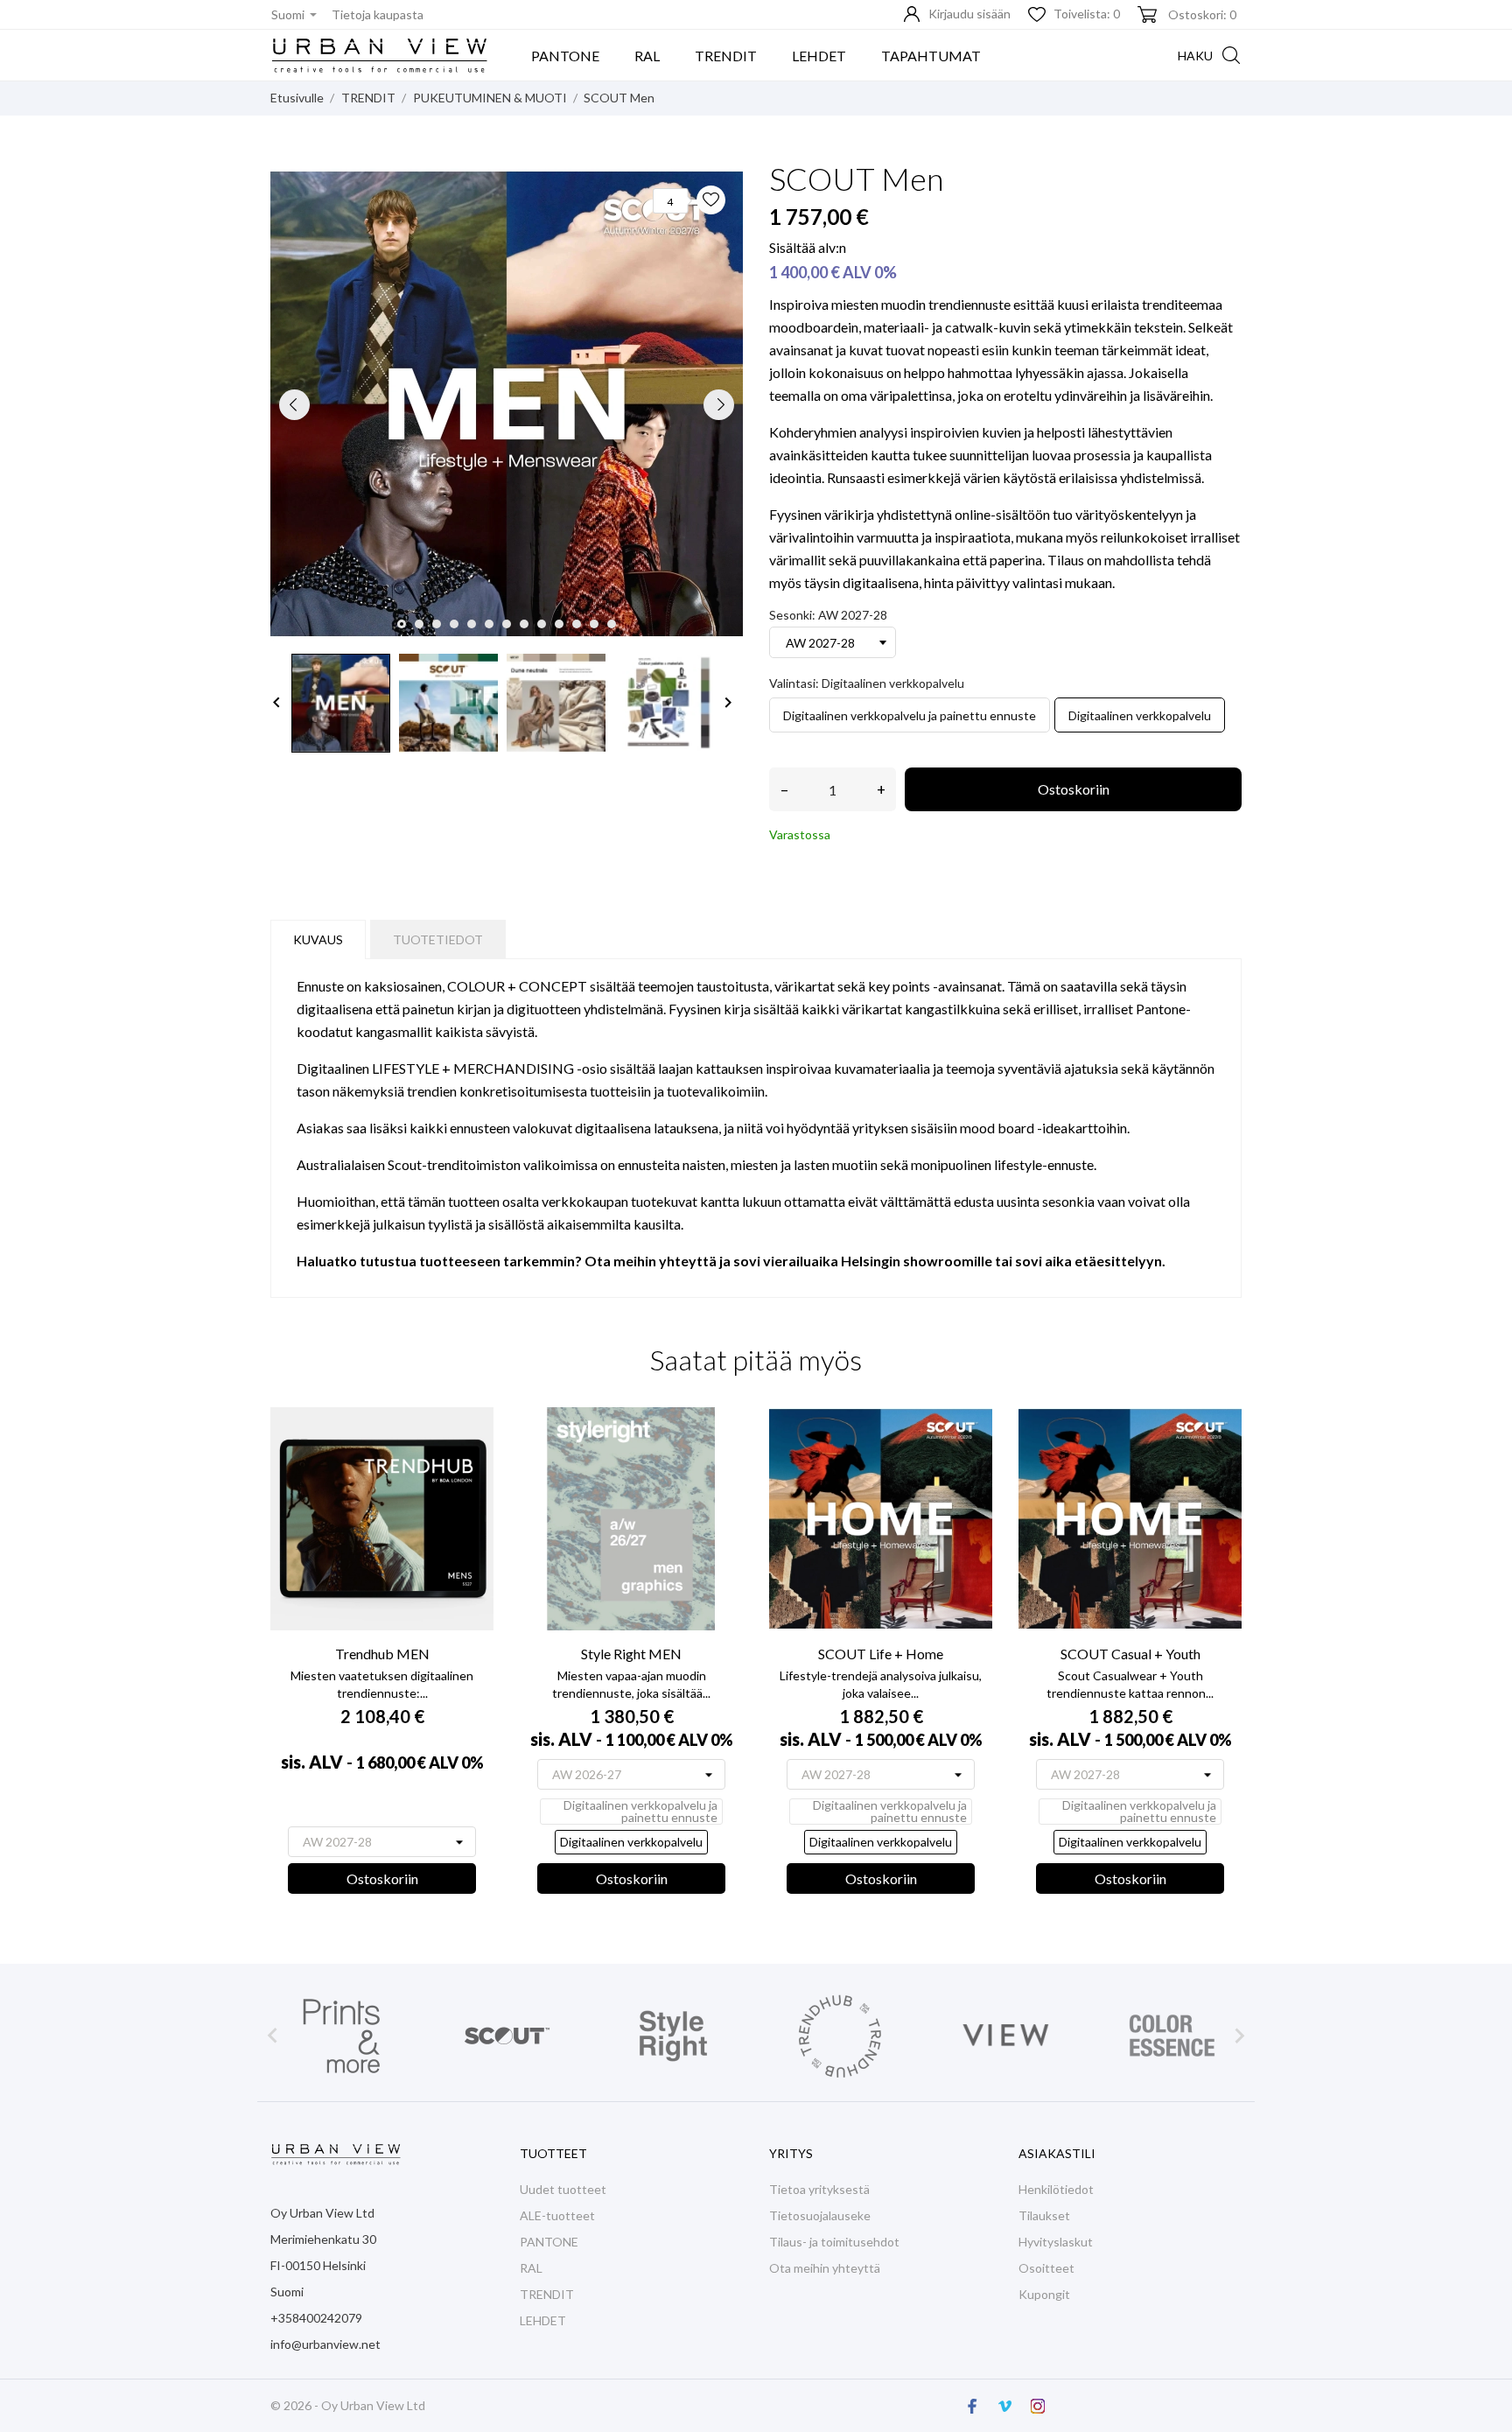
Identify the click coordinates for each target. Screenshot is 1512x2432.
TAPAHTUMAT (931, 56)
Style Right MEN (631, 1654)
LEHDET (819, 56)
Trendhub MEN (382, 1654)
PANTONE (565, 56)
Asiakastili (1057, 2153)
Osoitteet (1046, 2268)
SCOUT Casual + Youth (1130, 1654)
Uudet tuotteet (563, 2189)
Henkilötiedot (1056, 2189)
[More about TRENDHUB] (839, 2036)
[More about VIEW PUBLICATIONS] (1005, 2036)
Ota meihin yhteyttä (825, 2268)
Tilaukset (1044, 2215)
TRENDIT (726, 56)
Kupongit (1044, 2294)
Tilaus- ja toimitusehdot (834, 2242)
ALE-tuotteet (557, 2215)
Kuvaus (318, 939)
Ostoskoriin (1074, 789)
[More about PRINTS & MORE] (340, 2036)
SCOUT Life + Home (881, 1654)
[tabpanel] (507, 404)
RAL (647, 56)
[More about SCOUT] (507, 2036)
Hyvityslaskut (1056, 2242)
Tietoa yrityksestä (819, 2189)
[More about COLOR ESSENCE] (1172, 2036)
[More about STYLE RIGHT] (673, 2036)
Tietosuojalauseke (820, 2215)
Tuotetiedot (438, 939)
